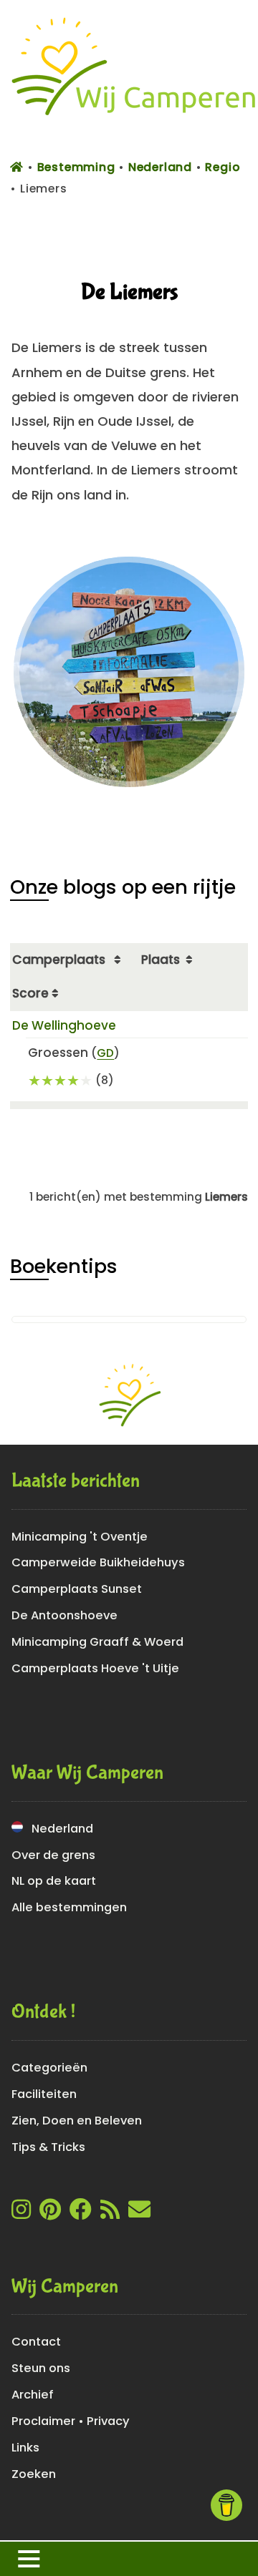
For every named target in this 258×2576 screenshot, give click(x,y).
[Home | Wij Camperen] (129, 123)
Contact (36, 2342)
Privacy (108, 2421)
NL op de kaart (54, 1881)
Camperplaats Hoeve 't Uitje (95, 1668)
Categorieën (49, 2068)
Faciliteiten (44, 2094)
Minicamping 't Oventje (80, 1537)
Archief (33, 2395)
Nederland (58, 1829)
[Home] (19, 167)
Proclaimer (43, 2421)
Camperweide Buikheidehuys (98, 1562)
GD (105, 1053)
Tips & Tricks (48, 2147)
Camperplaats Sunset (77, 1589)
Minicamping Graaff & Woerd (97, 1642)
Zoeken (34, 2474)
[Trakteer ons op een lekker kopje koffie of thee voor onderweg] (226, 2505)
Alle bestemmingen (69, 1907)
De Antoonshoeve (64, 1615)
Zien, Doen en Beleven (77, 2121)
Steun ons (41, 2368)
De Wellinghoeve (64, 1025)
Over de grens (53, 1855)
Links (25, 2448)
